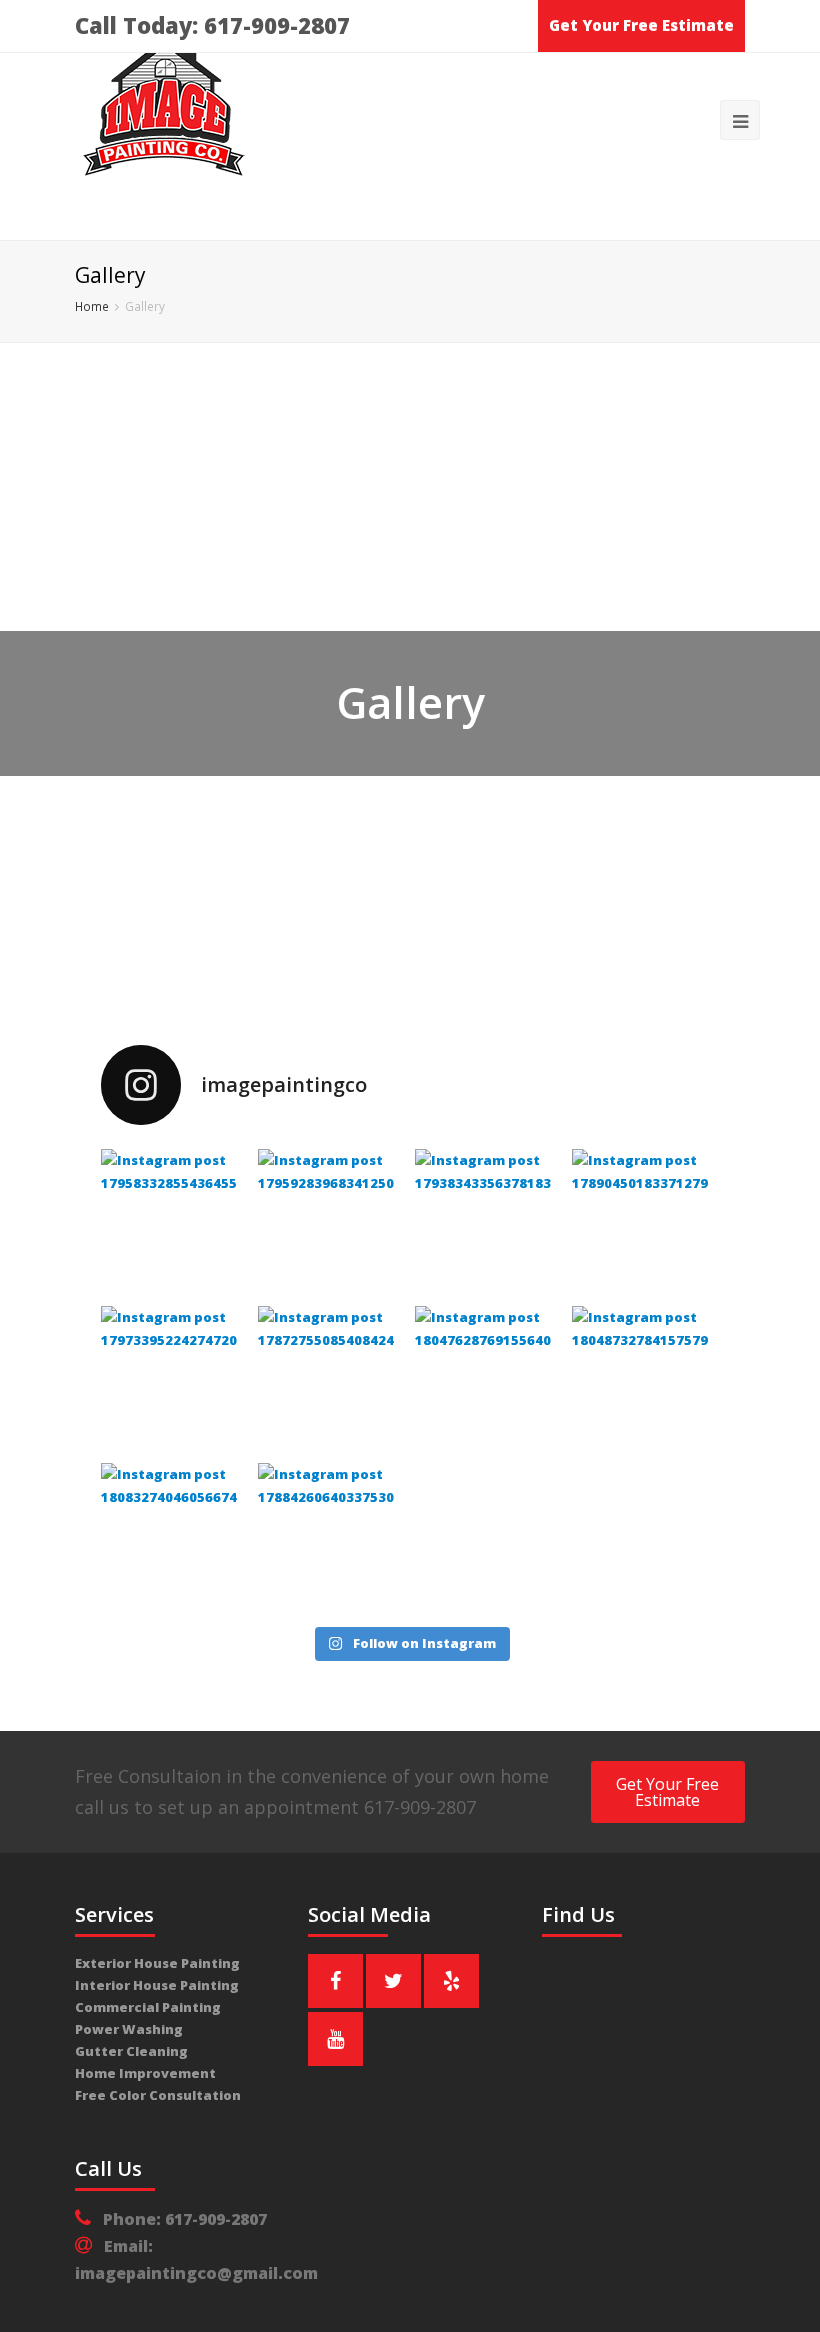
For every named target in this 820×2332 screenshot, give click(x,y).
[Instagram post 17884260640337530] (331, 1536)
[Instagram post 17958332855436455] (174, 1222)
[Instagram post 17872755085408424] (331, 1379)
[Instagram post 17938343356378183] (488, 1222)
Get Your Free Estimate (641, 25)
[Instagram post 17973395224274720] (174, 1379)
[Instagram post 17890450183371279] (645, 1222)
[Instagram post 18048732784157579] (645, 1379)
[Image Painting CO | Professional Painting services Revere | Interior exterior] (165, 120)
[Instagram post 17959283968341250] (331, 1222)
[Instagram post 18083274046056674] (174, 1536)
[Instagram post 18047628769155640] (488, 1379)
